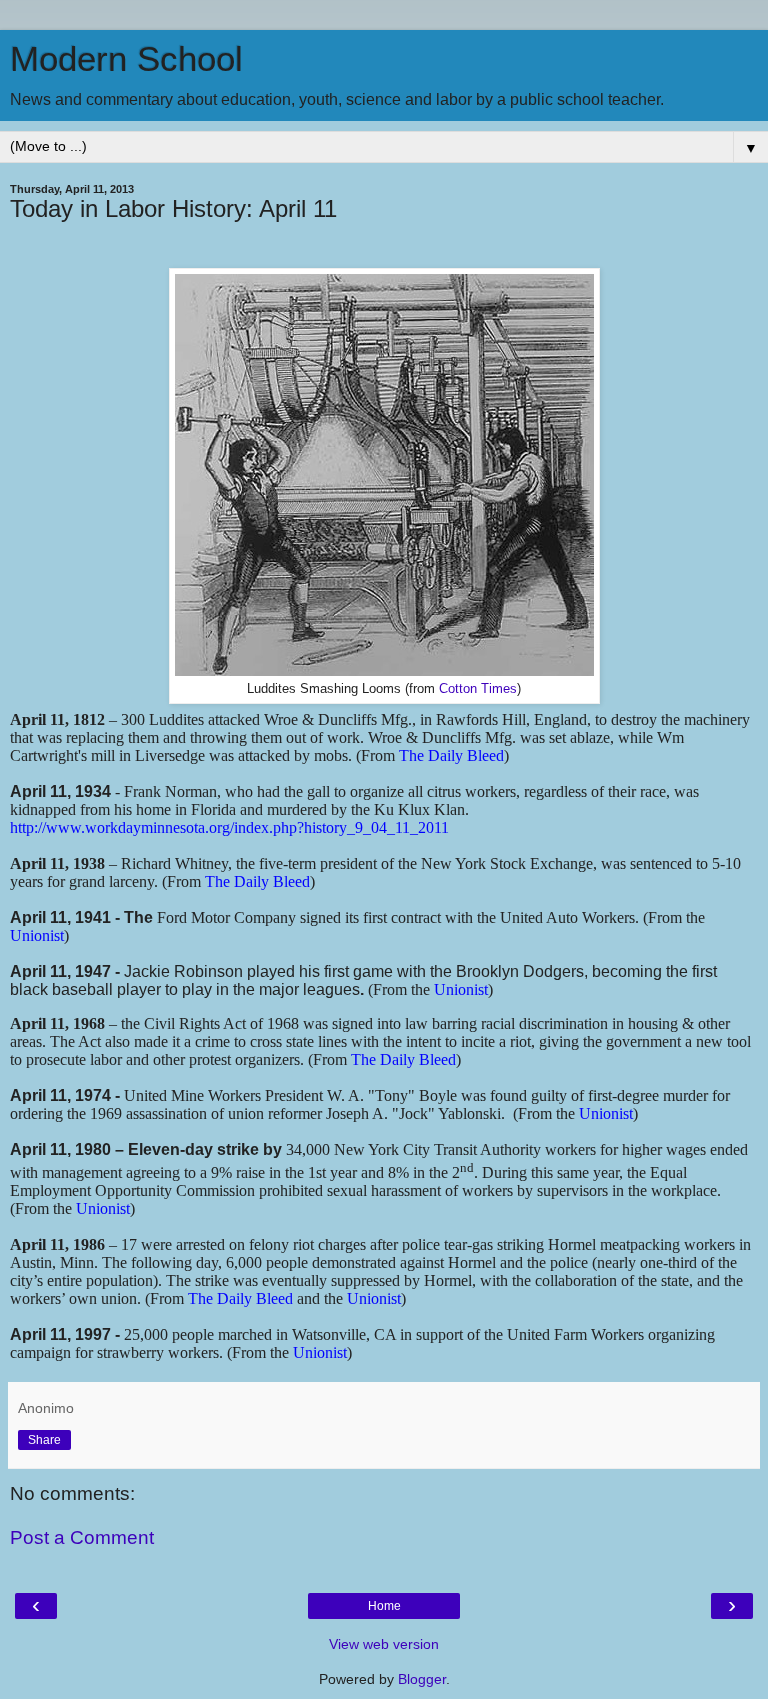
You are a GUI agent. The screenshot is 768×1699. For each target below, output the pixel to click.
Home (384, 1606)
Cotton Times (478, 689)
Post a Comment (82, 1537)
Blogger (422, 1679)
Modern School (126, 59)
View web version (384, 1644)
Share (44, 1440)
